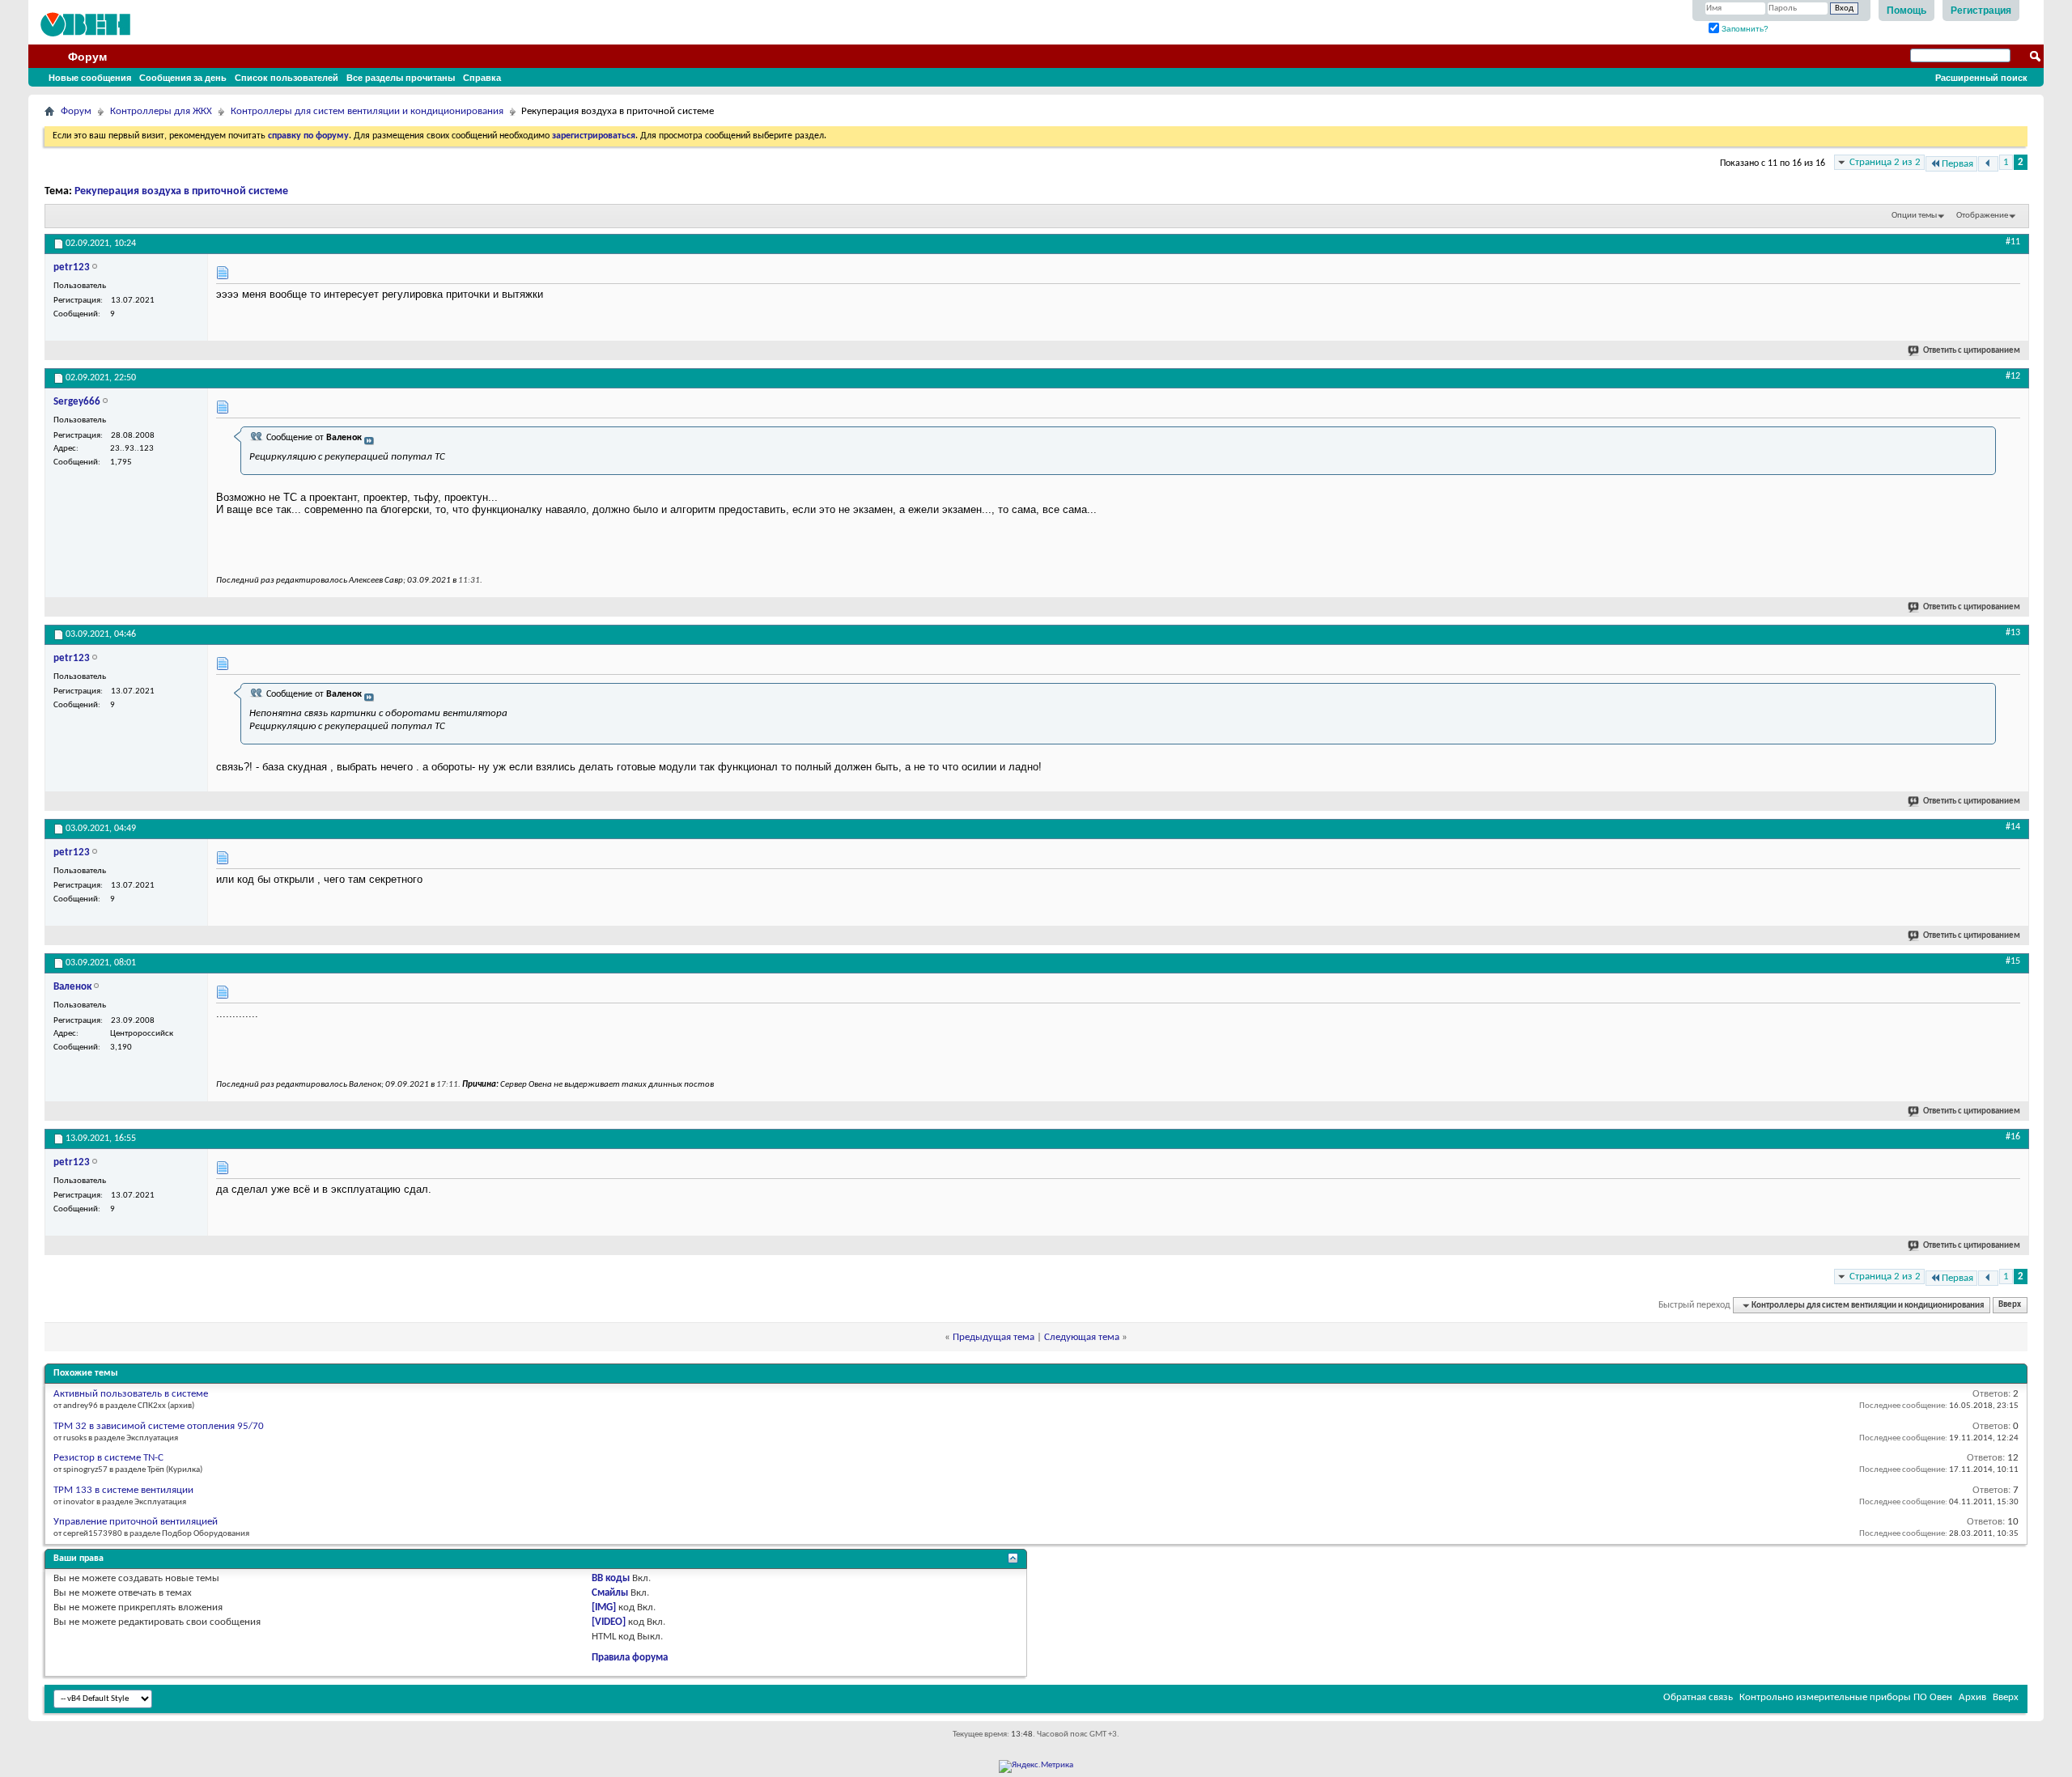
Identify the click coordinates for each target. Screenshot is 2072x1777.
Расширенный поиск (1981, 78)
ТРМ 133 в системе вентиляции (123, 1490)
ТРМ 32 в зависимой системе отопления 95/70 (159, 1426)
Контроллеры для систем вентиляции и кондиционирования (367, 111)
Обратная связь (1698, 1697)
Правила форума (630, 1658)
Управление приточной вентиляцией (136, 1522)
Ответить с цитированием (1972, 351)
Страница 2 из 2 (1885, 162)
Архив (1972, 1697)
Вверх (2010, 1306)
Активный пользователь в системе (131, 1394)
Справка (482, 78)
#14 (2013, 827)
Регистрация (1981, 11)
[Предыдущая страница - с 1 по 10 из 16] (1988, 164)
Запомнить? (1744, 29)
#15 (2013, 961)
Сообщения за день (183, 78)
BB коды (611, 1578)
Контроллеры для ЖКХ (161, 111)
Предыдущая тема (994, 1337)
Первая (1957, 164)
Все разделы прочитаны (401, 78)
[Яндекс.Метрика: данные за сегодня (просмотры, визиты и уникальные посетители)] (1036, 1766)
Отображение (1982, 216)
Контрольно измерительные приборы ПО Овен (1846, 1697)
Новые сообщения (90, 78)
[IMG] (604, 1607)
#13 (2013, 633)
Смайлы (610, 1593)
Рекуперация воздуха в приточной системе (181, 191)
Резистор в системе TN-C (108, 1458)
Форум (87, 57)
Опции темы (1914, 216)
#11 (2013, 242)
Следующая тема (1082, 1337)
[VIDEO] (609, 1622)
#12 (2013, 376)
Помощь (1906, 11)
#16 (2013, 1137)
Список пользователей (287, 78)
